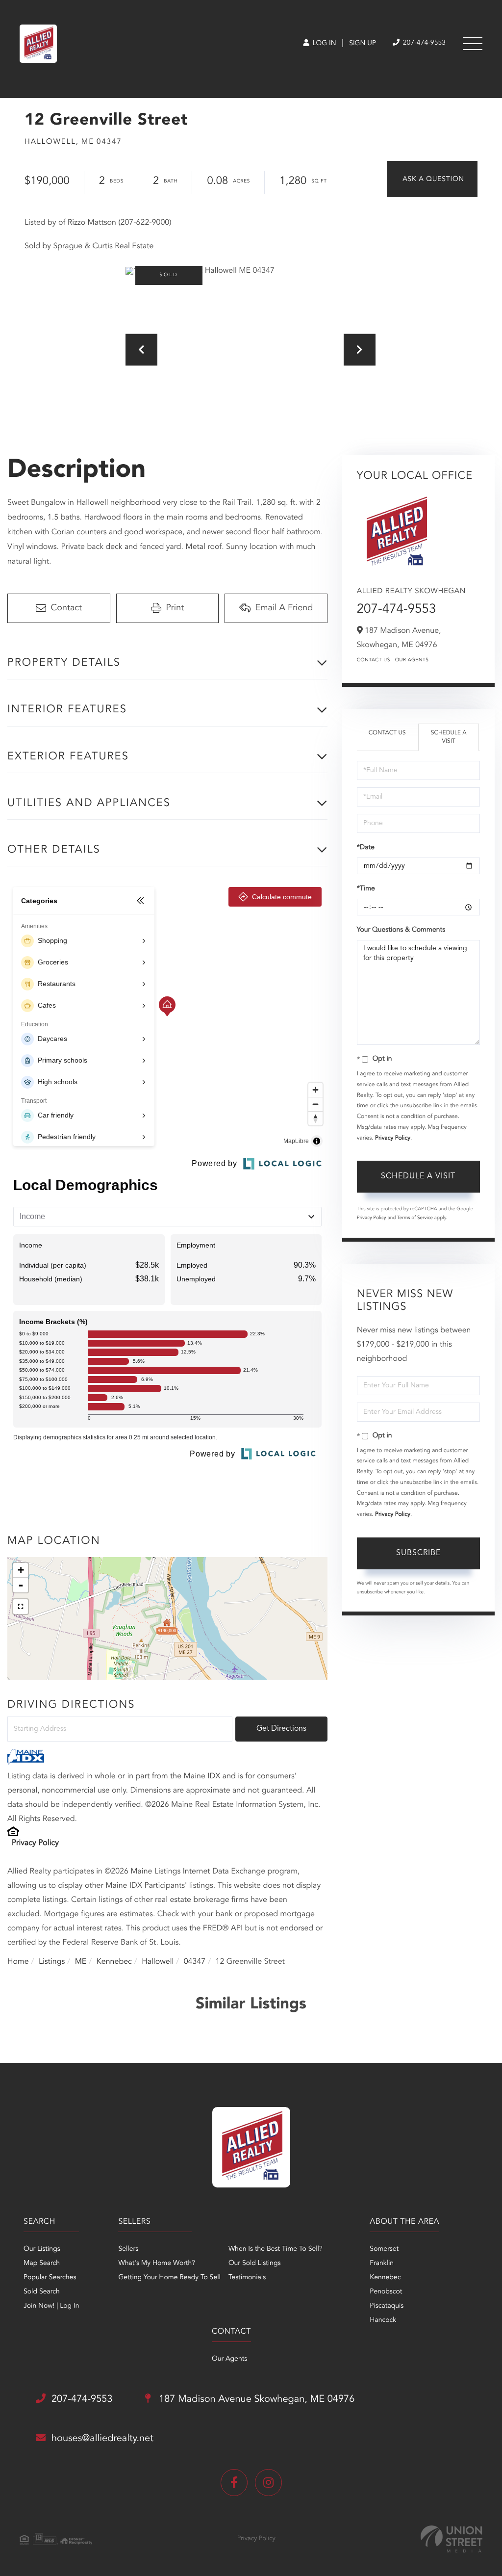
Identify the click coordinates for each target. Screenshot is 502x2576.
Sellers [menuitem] (128, 2249)
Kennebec (114, 1962)
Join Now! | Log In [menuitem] (51, 2306)
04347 (195, 1962)
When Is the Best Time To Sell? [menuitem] (276, 2249)
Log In (323, 44)
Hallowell (158, 1962)
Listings (52, 1962)
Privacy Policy (35, 1843)
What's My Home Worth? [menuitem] (157, 2264)
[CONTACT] (432, 179)
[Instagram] (268, 2483)
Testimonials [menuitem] (247, 2278)
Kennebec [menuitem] (385, 2278)
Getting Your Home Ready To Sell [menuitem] (169, 2278)
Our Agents (412, 660)
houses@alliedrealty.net (102, 2439)
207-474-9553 (423, 43)
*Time (366, 889)
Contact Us (374, 660)
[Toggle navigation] (473, 44)
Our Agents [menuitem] (229, 2359)
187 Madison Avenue (256, 2399)
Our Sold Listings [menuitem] (255, 2264)
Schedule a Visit (449, 737)
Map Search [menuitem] (42, 2264)
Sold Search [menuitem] (42, 2292)
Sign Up (363, 44)
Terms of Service (415, 1218)
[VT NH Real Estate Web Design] (452, 2539)
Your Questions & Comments (401, 930)
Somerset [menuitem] (384, 2249)
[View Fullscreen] (21, 1607)
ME (81, 1962)
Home (18, 1962)
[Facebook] (234, 2483)
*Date (366, 848)
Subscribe (418, 1553)
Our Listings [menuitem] (42, 2249)
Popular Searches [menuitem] (50, 2278)
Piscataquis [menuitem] (387, 2306)
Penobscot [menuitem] (386, 2292)
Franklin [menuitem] (382, 2264)
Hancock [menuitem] (383, 2320)
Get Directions (281, 1729)
